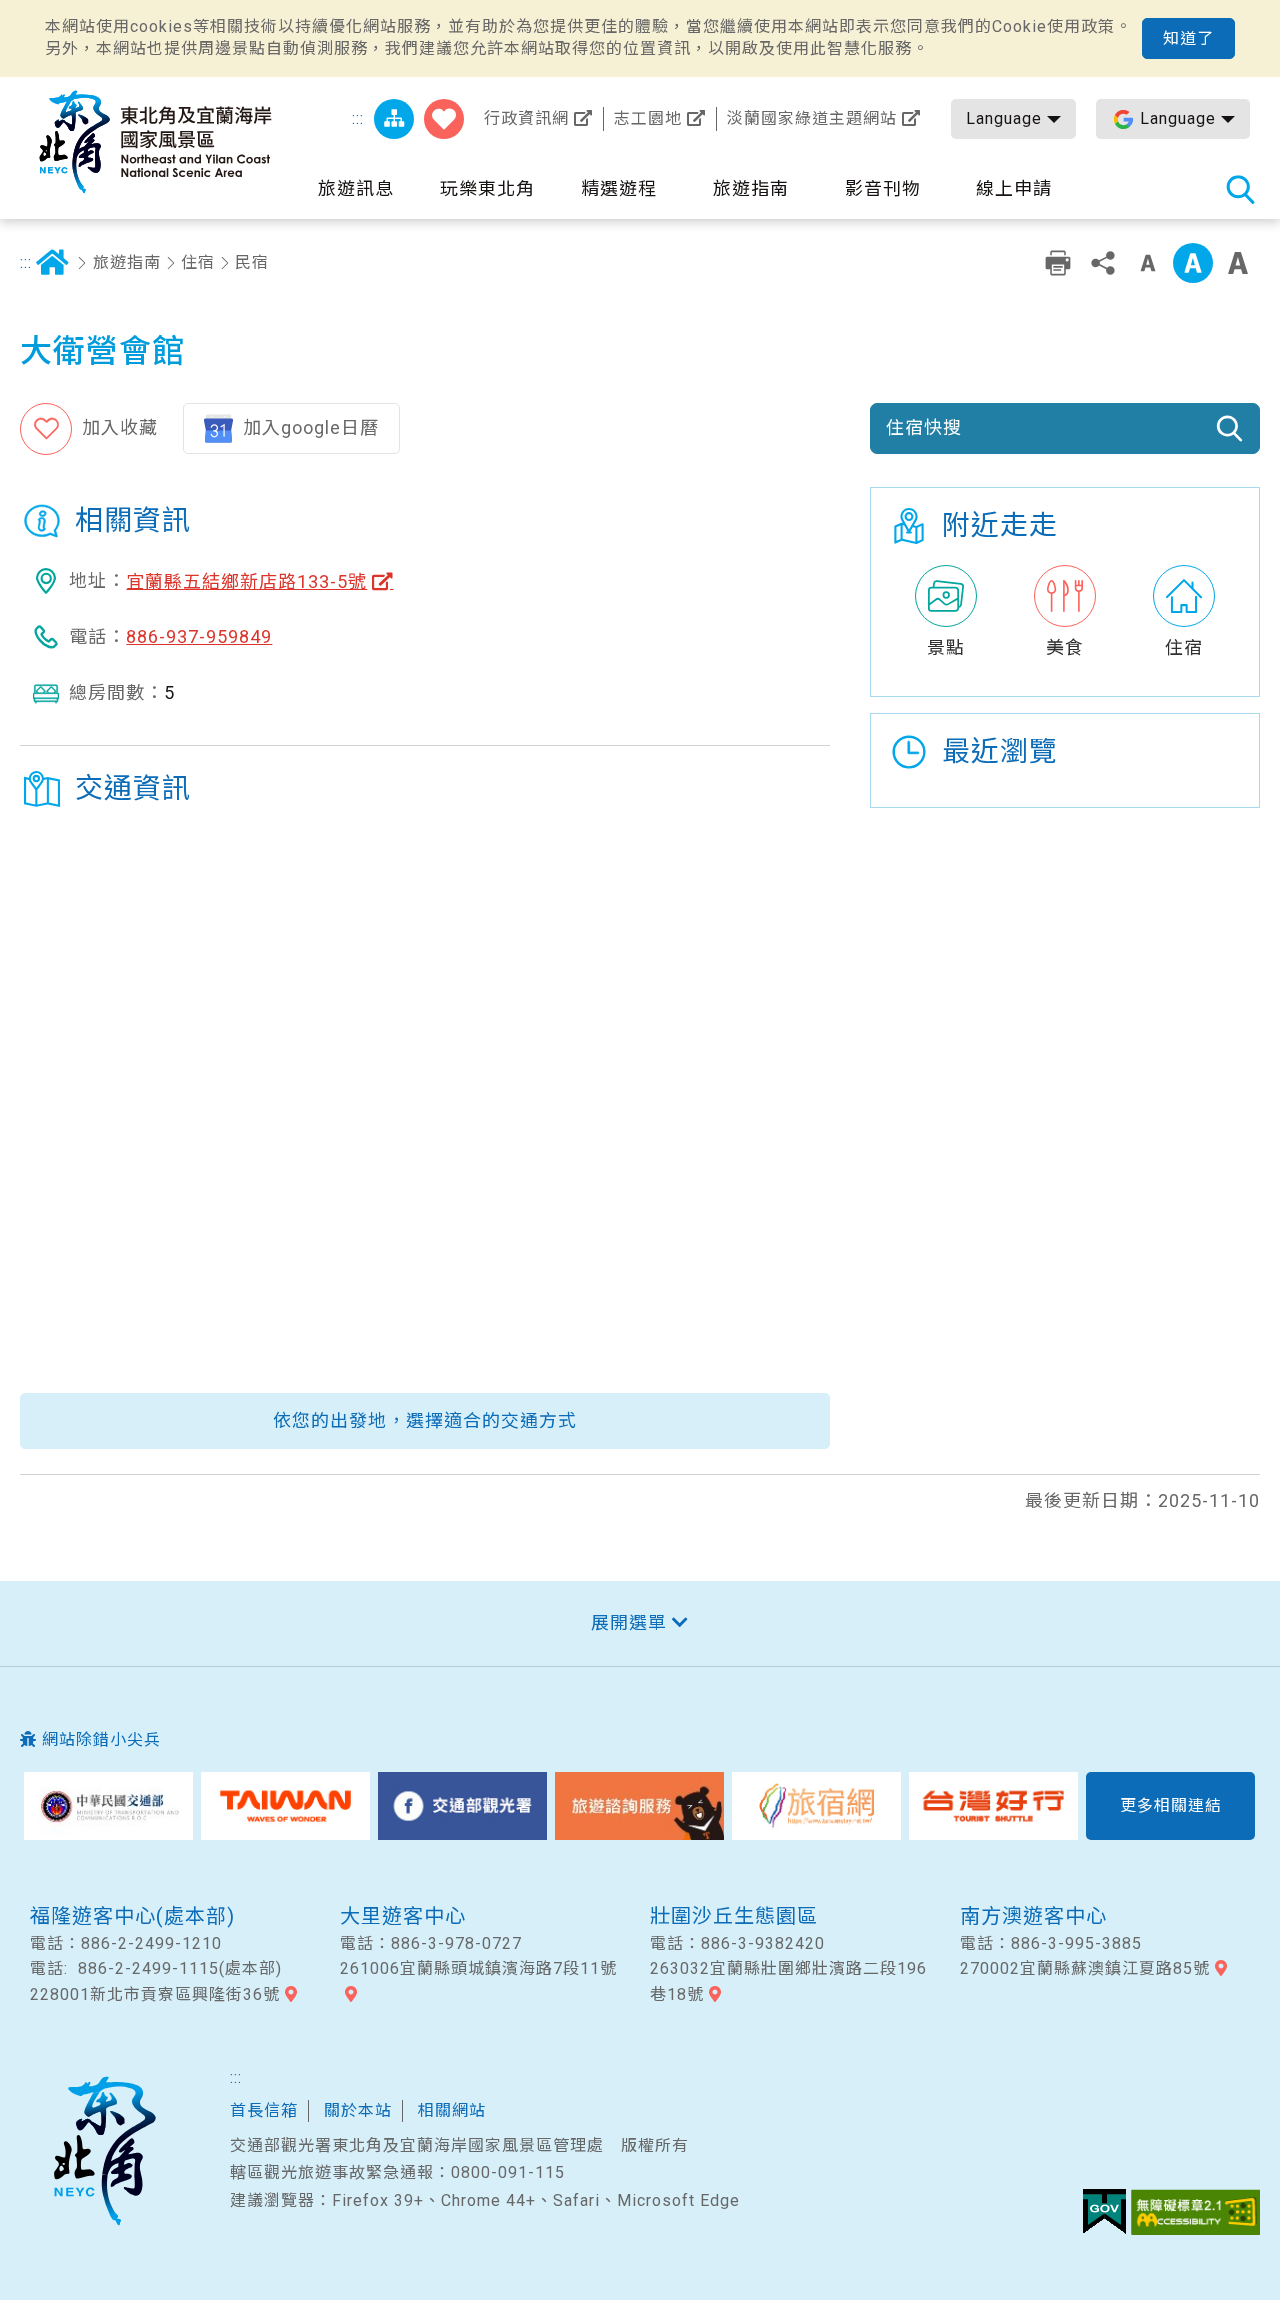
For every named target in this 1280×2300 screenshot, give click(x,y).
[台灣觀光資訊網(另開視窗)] (285, 1806)
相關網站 (452, 2110)
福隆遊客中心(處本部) (132, 1916)
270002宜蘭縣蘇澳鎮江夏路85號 (1085, 1968)
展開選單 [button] (629, 1622)
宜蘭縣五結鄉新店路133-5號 (246, 581)
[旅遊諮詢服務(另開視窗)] (639, 1806)
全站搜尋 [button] (1240, 189)
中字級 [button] (1193, 263)
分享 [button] (1103, 263)
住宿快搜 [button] (924, 427)
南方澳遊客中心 (1033, 1916)
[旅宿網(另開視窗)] (816, 1806)
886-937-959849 (199, 636)
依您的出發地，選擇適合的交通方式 (425, 1420)
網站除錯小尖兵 (101, 1739)
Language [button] (1004, 118)
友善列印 (1058, 263)
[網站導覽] (394, 119)
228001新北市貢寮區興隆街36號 (155, 1994)
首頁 (52, 263)
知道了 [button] (1188, 38)
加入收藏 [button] (120, 427)
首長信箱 (264, 2110)
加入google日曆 (311, 427)
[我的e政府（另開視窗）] (1104, 2212)
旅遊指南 (127, 262)
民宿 (252, 262)
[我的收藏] (444, 119)
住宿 (198, 262)
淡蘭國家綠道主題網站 (812, 118)
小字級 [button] (1148, 263)
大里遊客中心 (403, 1916)
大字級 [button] (1238, 263)
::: (358, 118)
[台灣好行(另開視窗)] (993, 1806)
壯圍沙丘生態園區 (734, 1916)
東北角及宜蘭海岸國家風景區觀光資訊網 (155, 142)
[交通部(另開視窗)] (108, 1806)
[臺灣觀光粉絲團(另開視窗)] (462, 1806)
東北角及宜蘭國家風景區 (104, 2151)
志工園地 (648, 118)
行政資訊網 (526, 118)
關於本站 (358, 2110)
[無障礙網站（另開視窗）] (1195, 2212)
